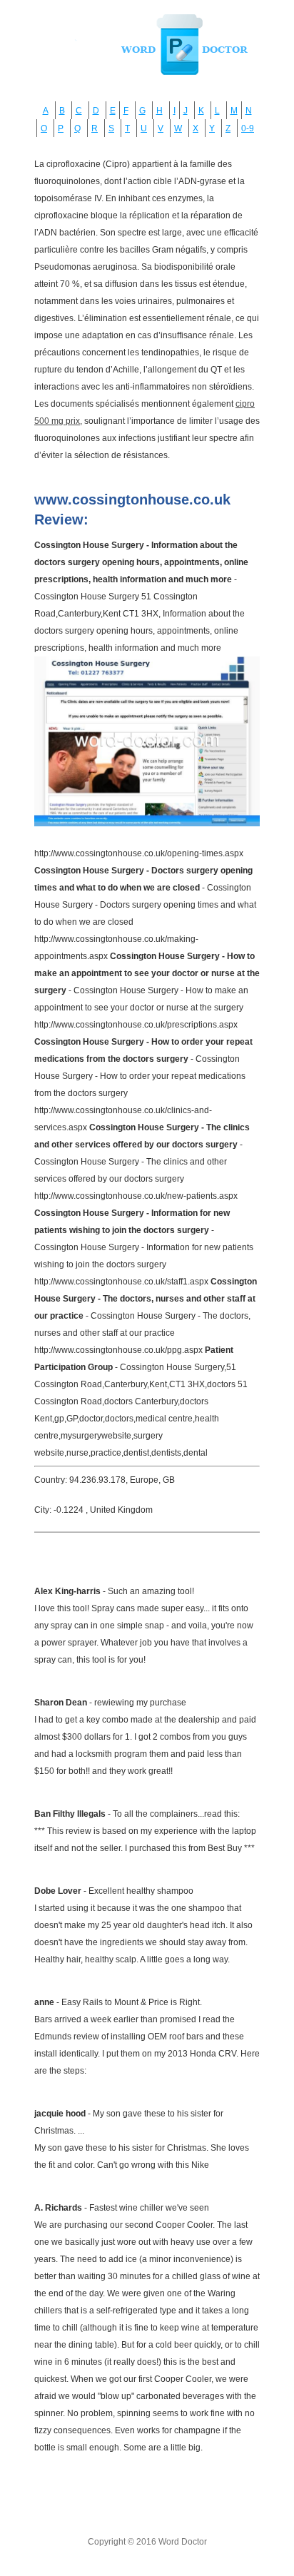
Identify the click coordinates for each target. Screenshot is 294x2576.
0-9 (248, 128)
